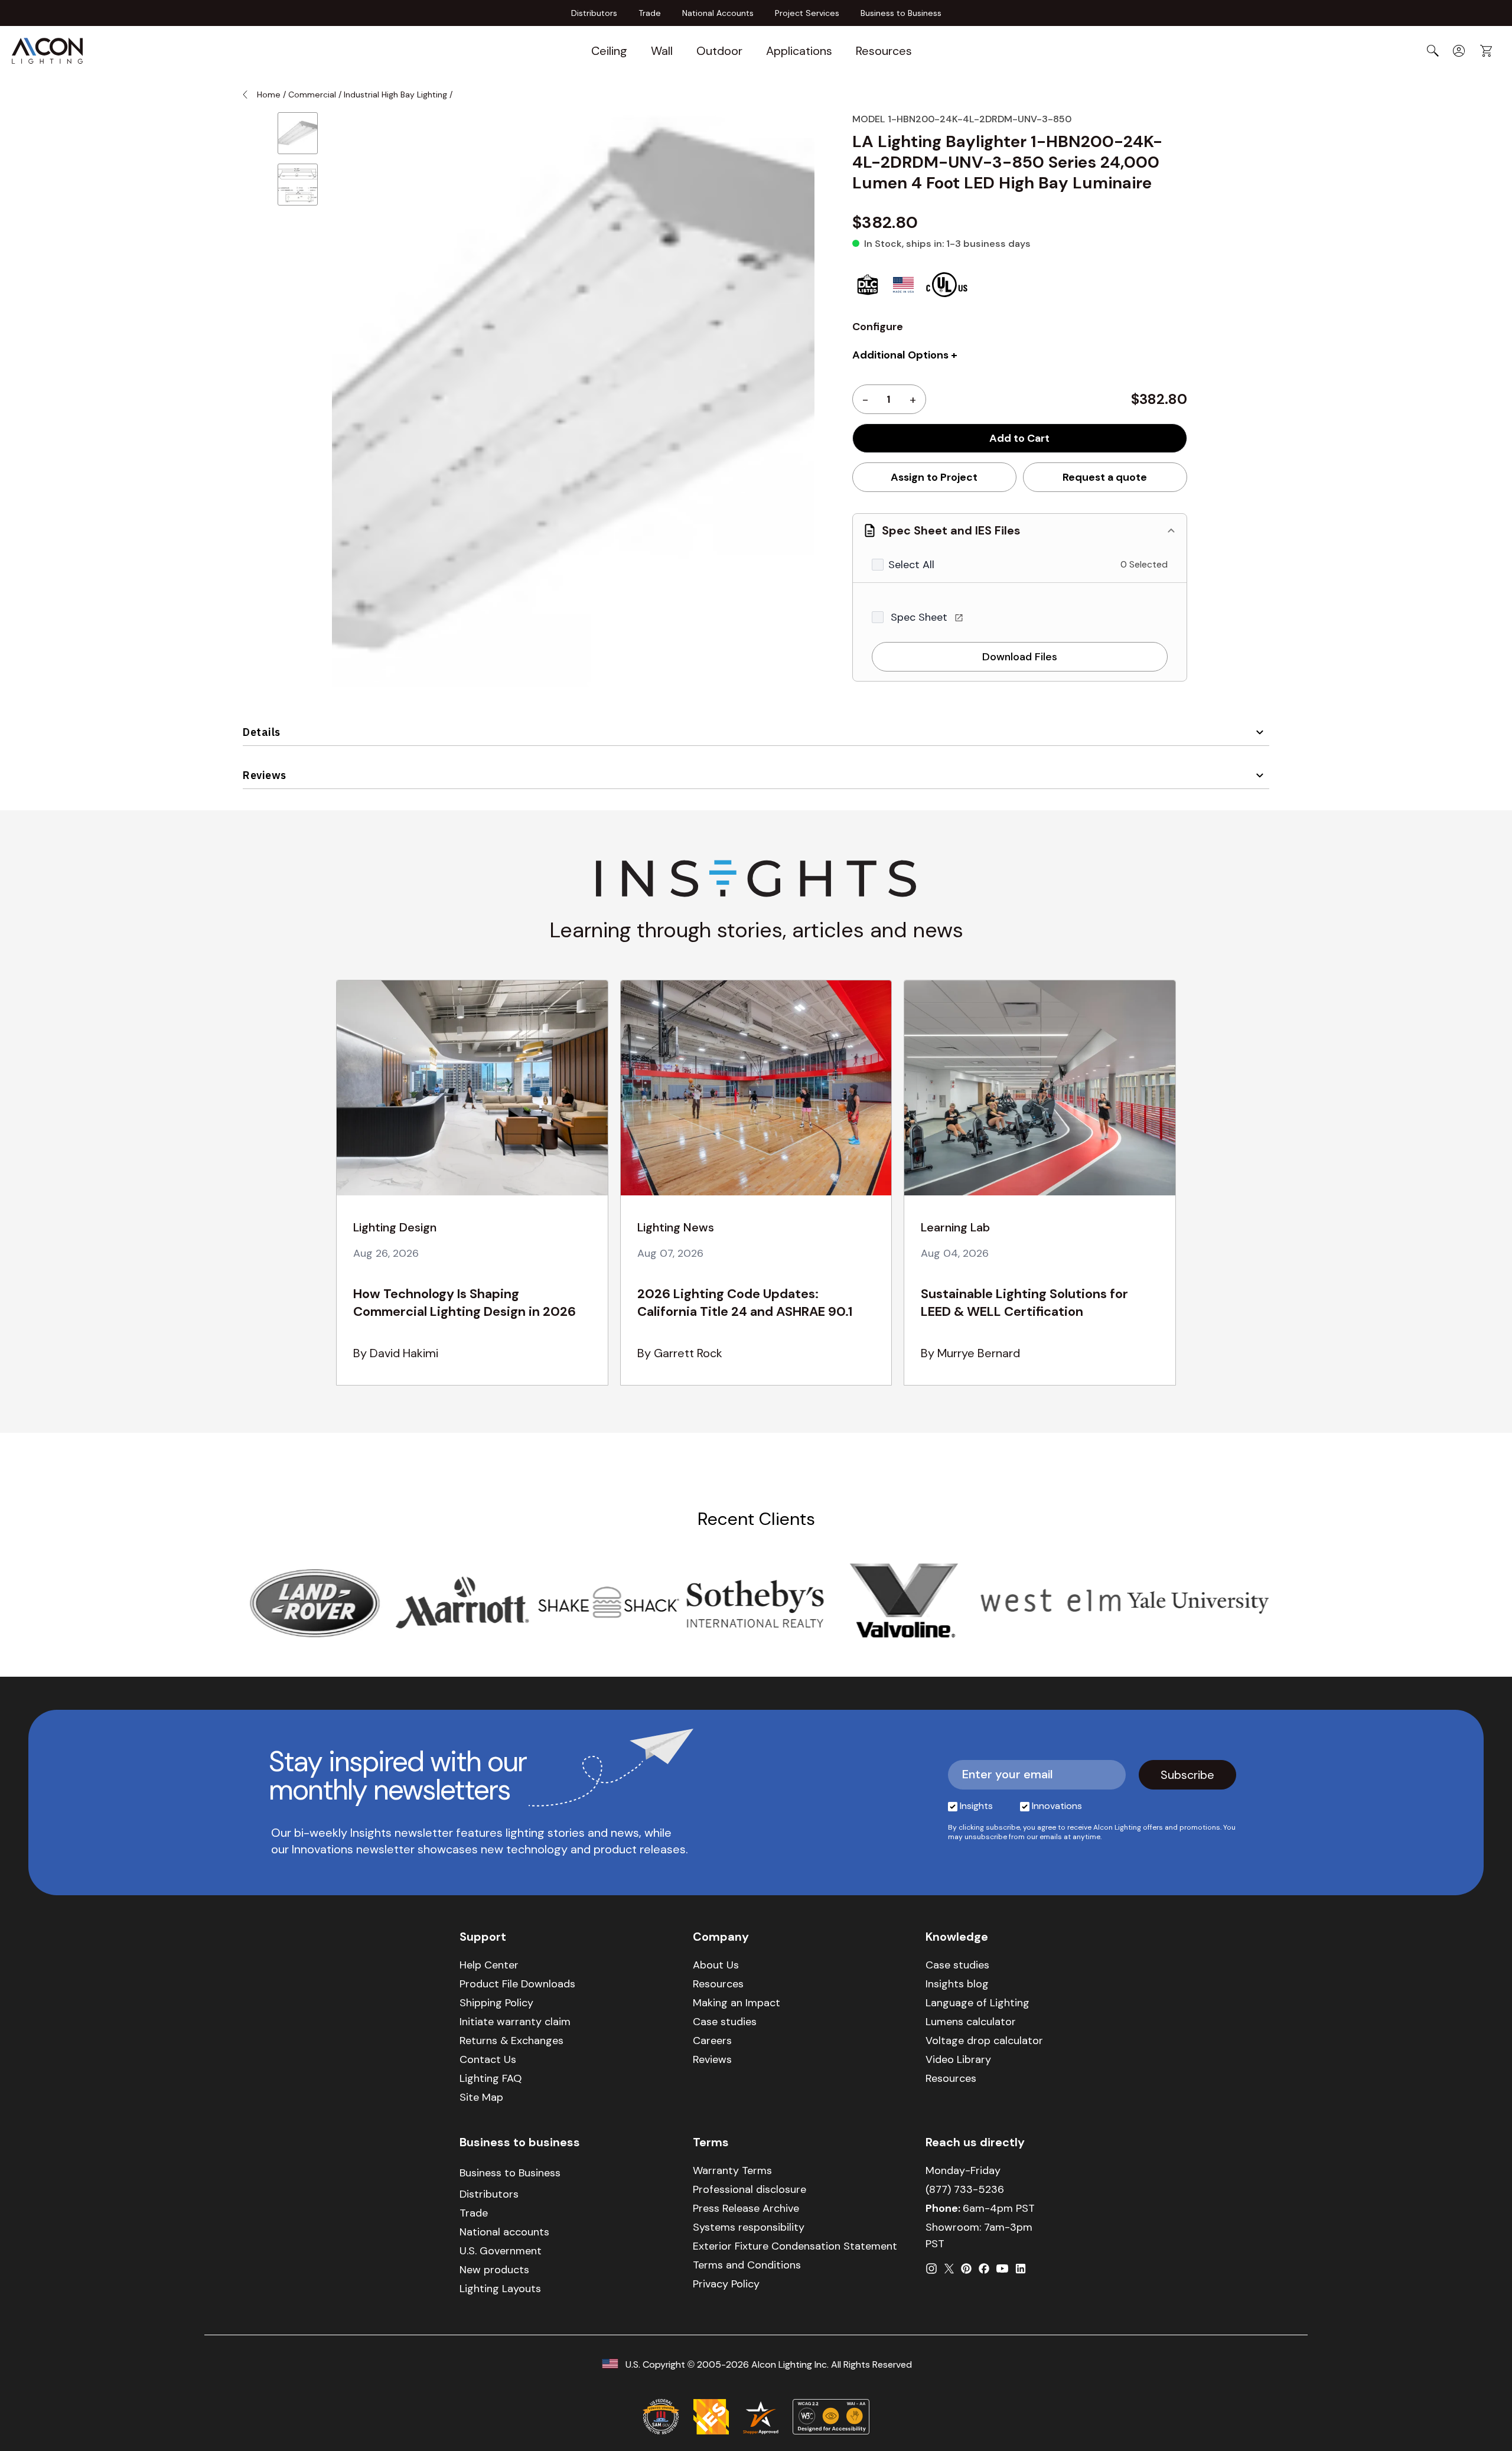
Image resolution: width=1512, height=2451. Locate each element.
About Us (716, 1965)
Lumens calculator (971, 2022)
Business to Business (901, 13)
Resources (884, 51)
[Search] (1433, 51)
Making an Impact (737, 2003)
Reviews (265, 775)
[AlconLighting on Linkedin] (1021, 2269)
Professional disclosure (750, 2189)
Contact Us (488, 2059)
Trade (650, 13)
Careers (712, 2041)
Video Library (958, 2059)
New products (494, 2270)
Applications (799, 51)
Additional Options (900, 355)
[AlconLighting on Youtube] (1002, 2269)
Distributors (594, 13)
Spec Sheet (920, 617)
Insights (976, 1806)
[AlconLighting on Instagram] (931, 2269)
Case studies (725, 2022)
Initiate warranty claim (515, 2022)
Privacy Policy (726, 2284)
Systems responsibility (749, 2227)
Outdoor (719, 51)
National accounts (504, 2232)
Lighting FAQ (491, 2078)
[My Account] (1459, 51)
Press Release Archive (746, 2208)
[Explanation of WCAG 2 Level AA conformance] (831, 2417)
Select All (911, 565)
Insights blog (957, 1984)
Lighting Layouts (500, 2289)
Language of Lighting (977, 2003)
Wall (662, 51)
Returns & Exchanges (511, 2041)
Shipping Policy (496, 2003)
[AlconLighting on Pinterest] (966, 2269)
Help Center (489, 1965)
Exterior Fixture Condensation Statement (795, 2246)
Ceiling (609, 51)
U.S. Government (501, 2251)
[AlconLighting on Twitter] (949, 2269)
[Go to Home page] (47, 51)
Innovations (1057, 1806)
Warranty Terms (732, 2170)
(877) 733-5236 (965, 2189)
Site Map (481, 2097)
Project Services (807, 13)
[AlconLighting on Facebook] (984, 2269)
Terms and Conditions (747, 2265)
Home (269, 94)
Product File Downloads (517, 1984)
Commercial (312, 94)
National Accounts (718, 13)
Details (262, 732)
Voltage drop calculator (984, 2041)
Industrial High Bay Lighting (395, 94)
